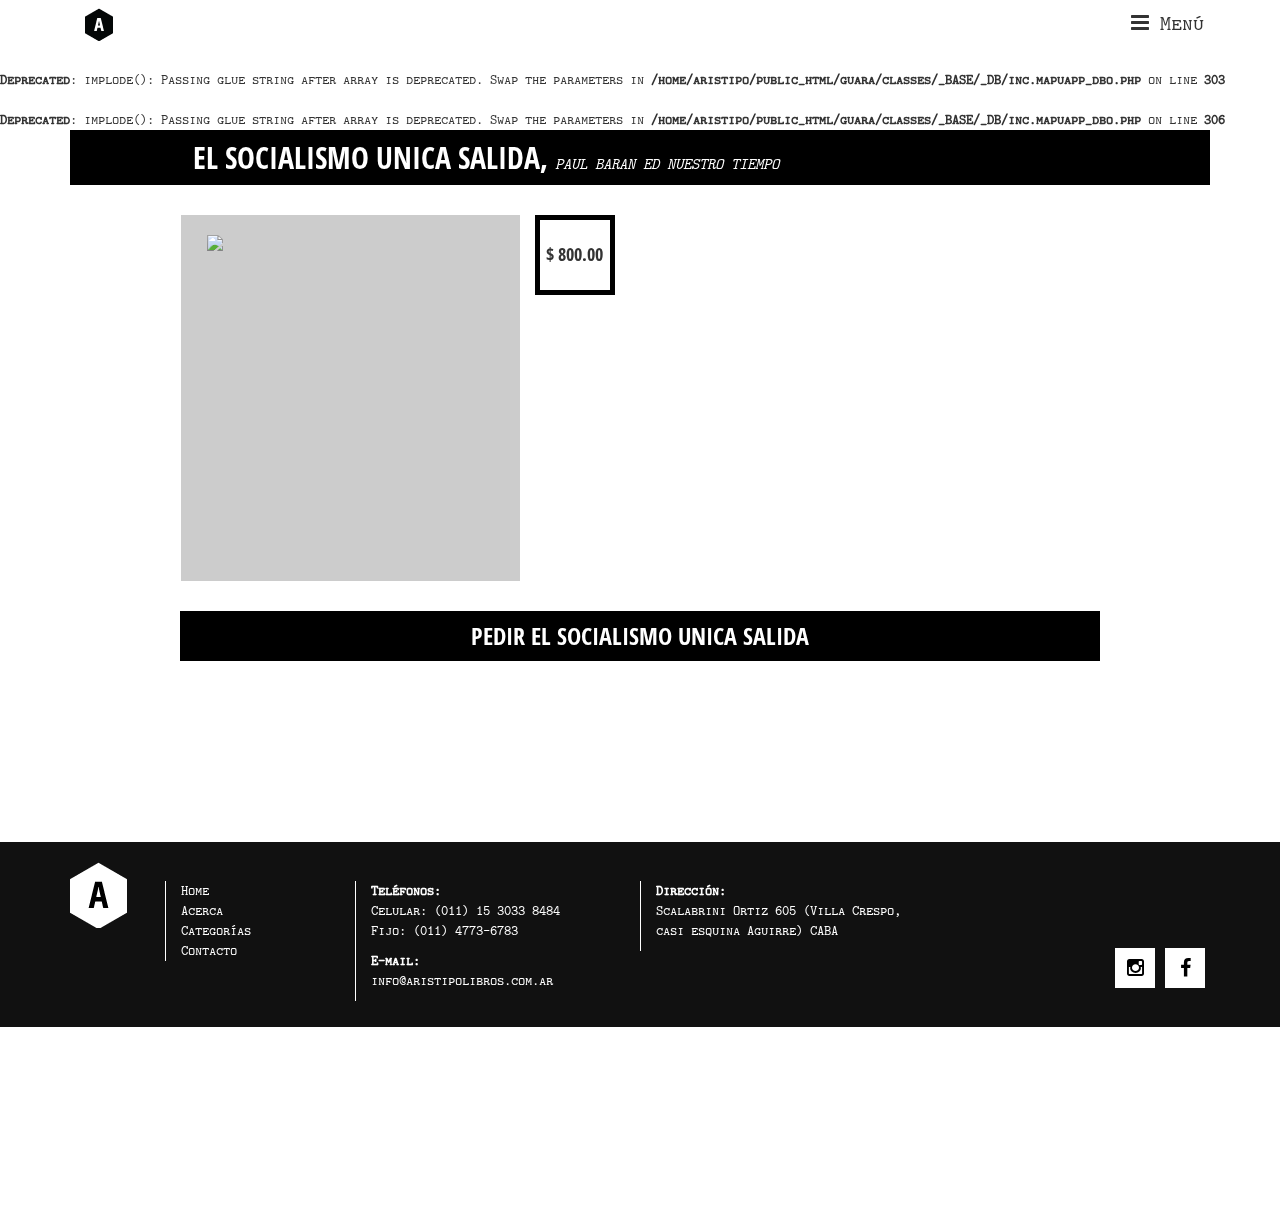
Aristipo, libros (98, 895)
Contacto (209, 950)
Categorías (216, 930)
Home (195, 890)
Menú (1176, 23)
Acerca (202, 910)
